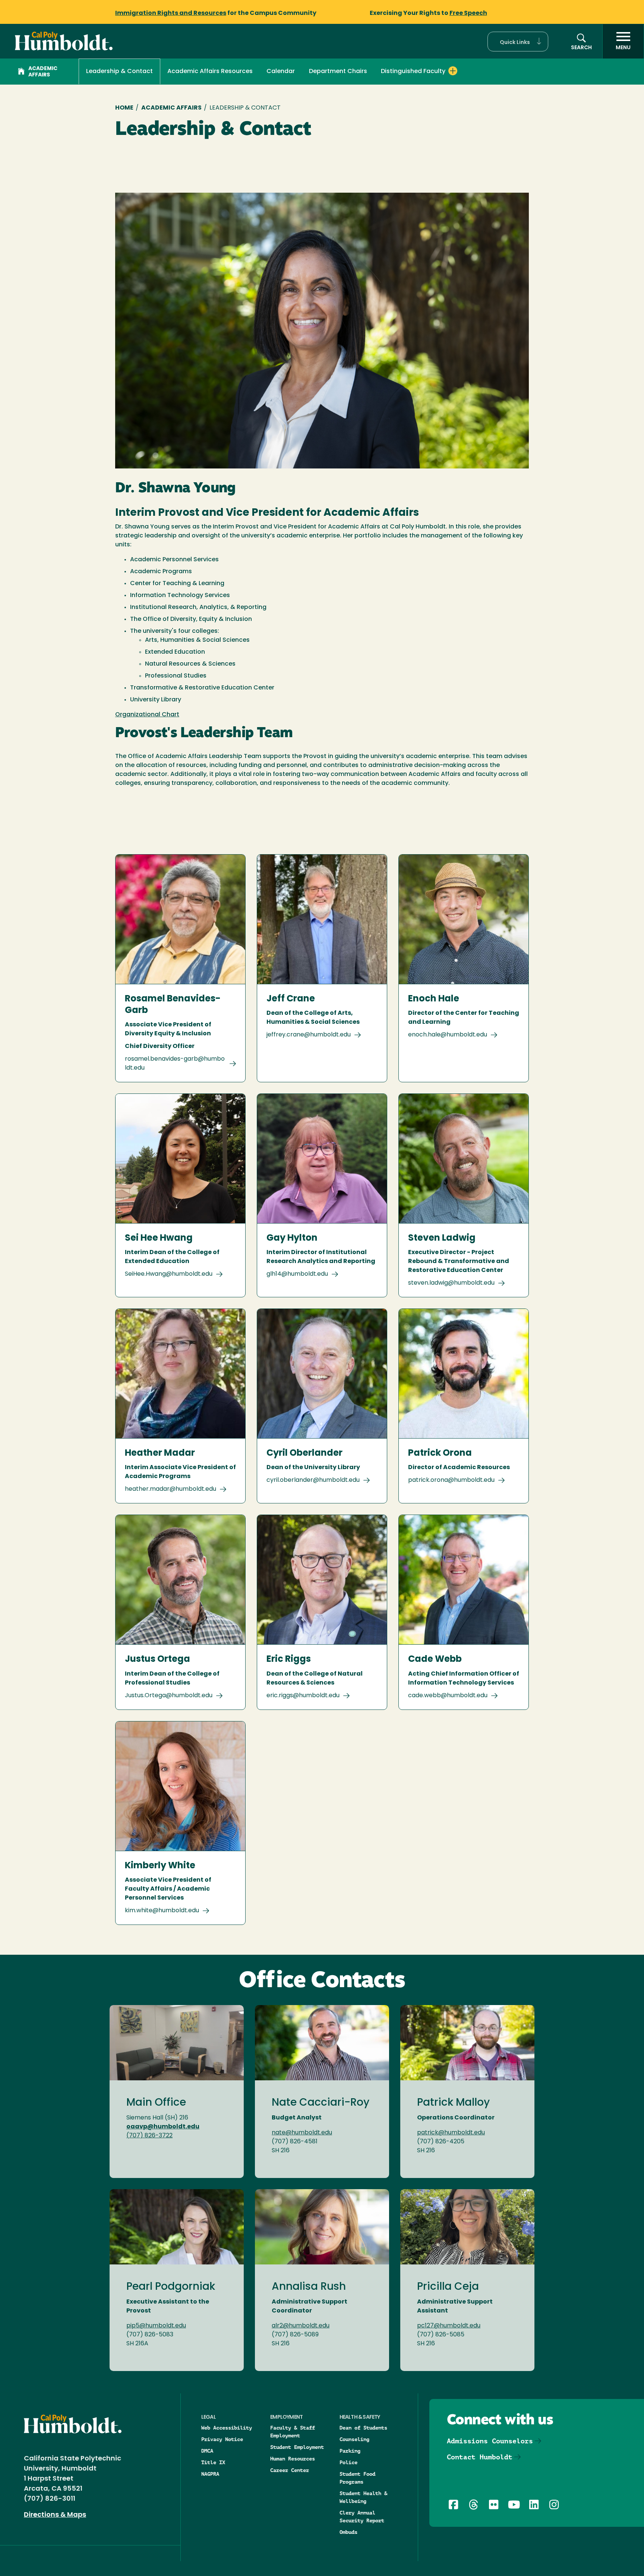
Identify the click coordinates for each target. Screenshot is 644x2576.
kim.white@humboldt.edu (162, 1911)
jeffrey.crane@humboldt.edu (309, 1035)
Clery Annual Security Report (362, 2517)
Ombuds (348, 2532)
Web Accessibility (227, 2428)
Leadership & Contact (119, 72)
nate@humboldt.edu (302, 2133)
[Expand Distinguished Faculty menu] (453, 71)
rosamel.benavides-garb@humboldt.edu (175, 1064)
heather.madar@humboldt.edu (171, 1489)
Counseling (354, 2439)
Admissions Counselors (490, 2441)
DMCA (207, 2451)
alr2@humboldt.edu (301, 2326)
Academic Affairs (43, 72)
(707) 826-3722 (149, 2136)
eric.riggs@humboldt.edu (303, 1696)
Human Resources (293, 2459)
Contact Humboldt (480, 2457)
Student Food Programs (357, 2478)
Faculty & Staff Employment (293, 2432)
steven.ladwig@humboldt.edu (451, 1283)
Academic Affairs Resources (210, 72)
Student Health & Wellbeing (363, 2497)
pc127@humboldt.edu (449, 2326)
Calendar (281, 72)
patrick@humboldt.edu (451, 2133)
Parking (350, 2451)
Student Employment (297, 2447)
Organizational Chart (147, 715)
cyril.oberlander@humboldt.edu (313, 1480)
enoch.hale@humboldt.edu (448, 1035)
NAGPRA (210, 2474)
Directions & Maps (55, 2515)
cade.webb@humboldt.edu (448, 1696)
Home (124, 108)
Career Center (290, 2470)
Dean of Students (363, 2428)
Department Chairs (338, 72)
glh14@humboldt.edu (297, 1274)
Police (348, 2462)
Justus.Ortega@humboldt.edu (169, 1696)
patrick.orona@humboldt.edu (451, 1480)
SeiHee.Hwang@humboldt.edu (169, 1274)
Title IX (213, 2462)
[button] (518, 42)
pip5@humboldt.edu (156, 2326)
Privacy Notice (222, 2439)
